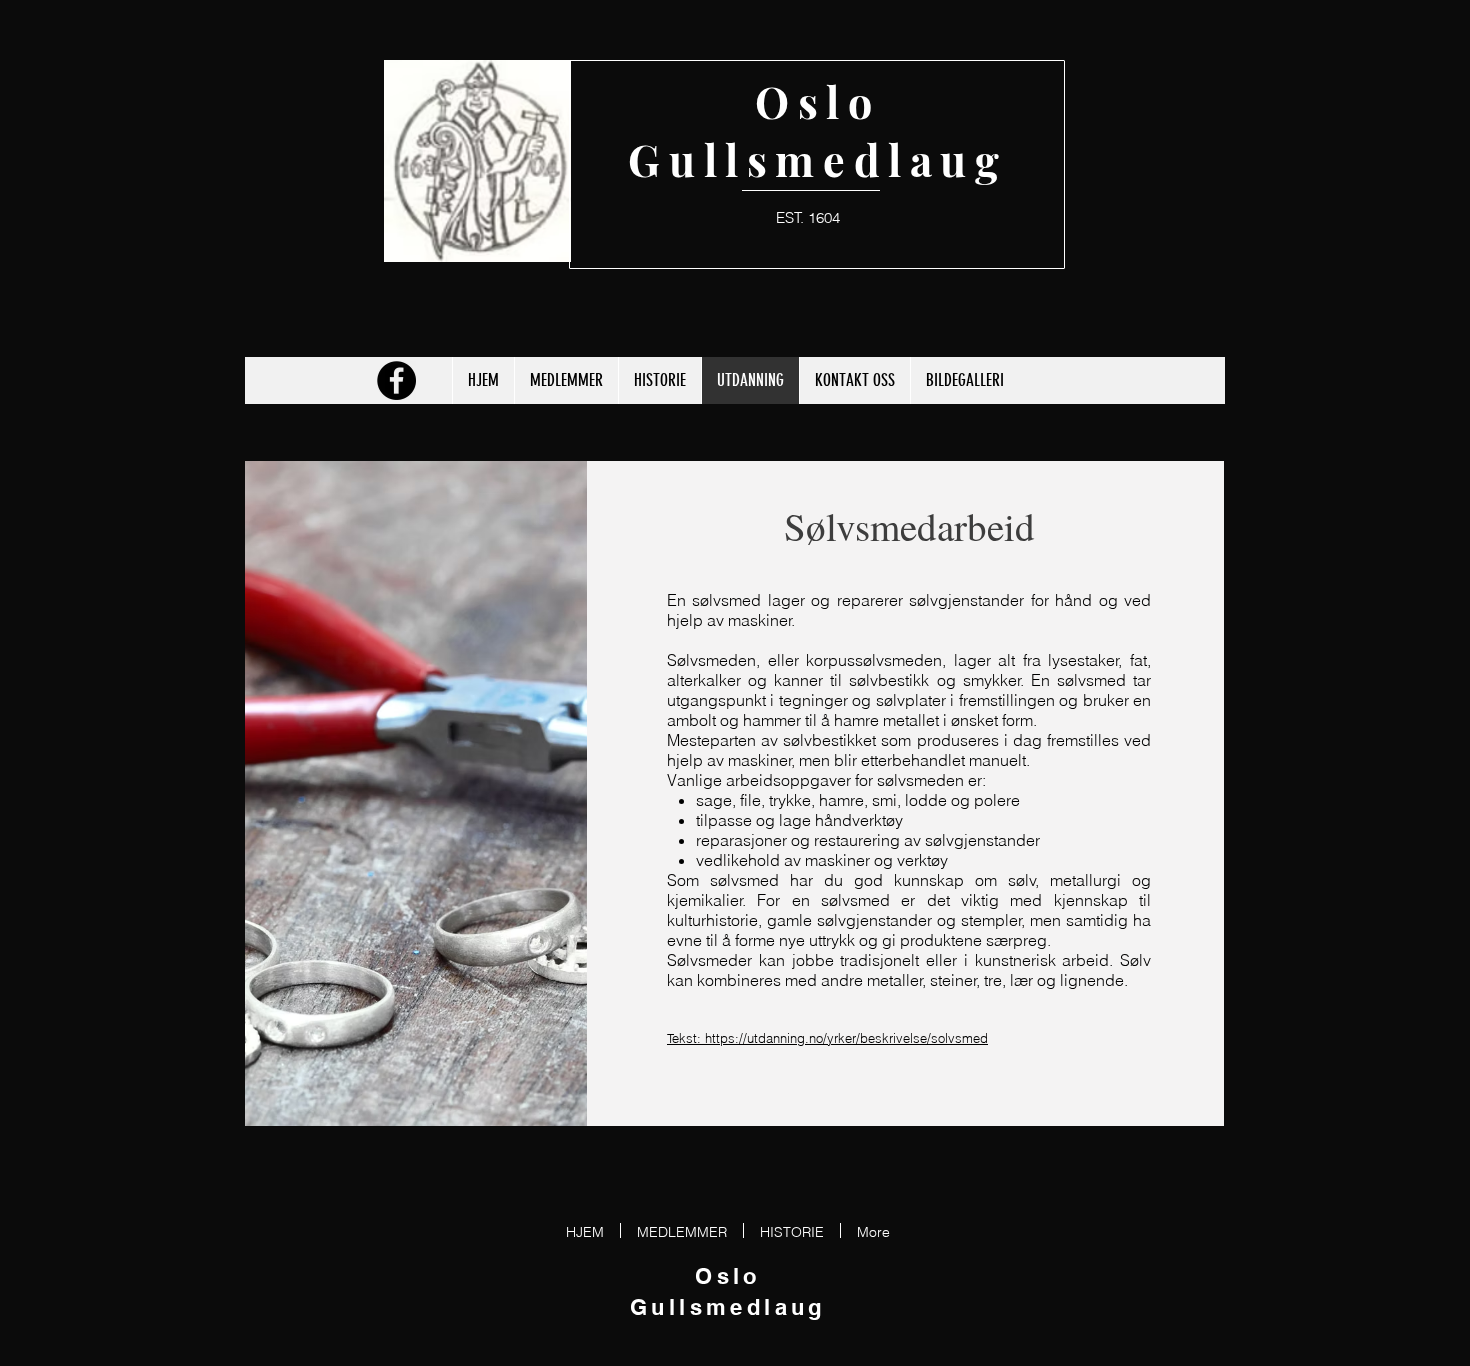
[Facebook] (396, 380)
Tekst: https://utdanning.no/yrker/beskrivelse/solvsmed (827, 1038)
